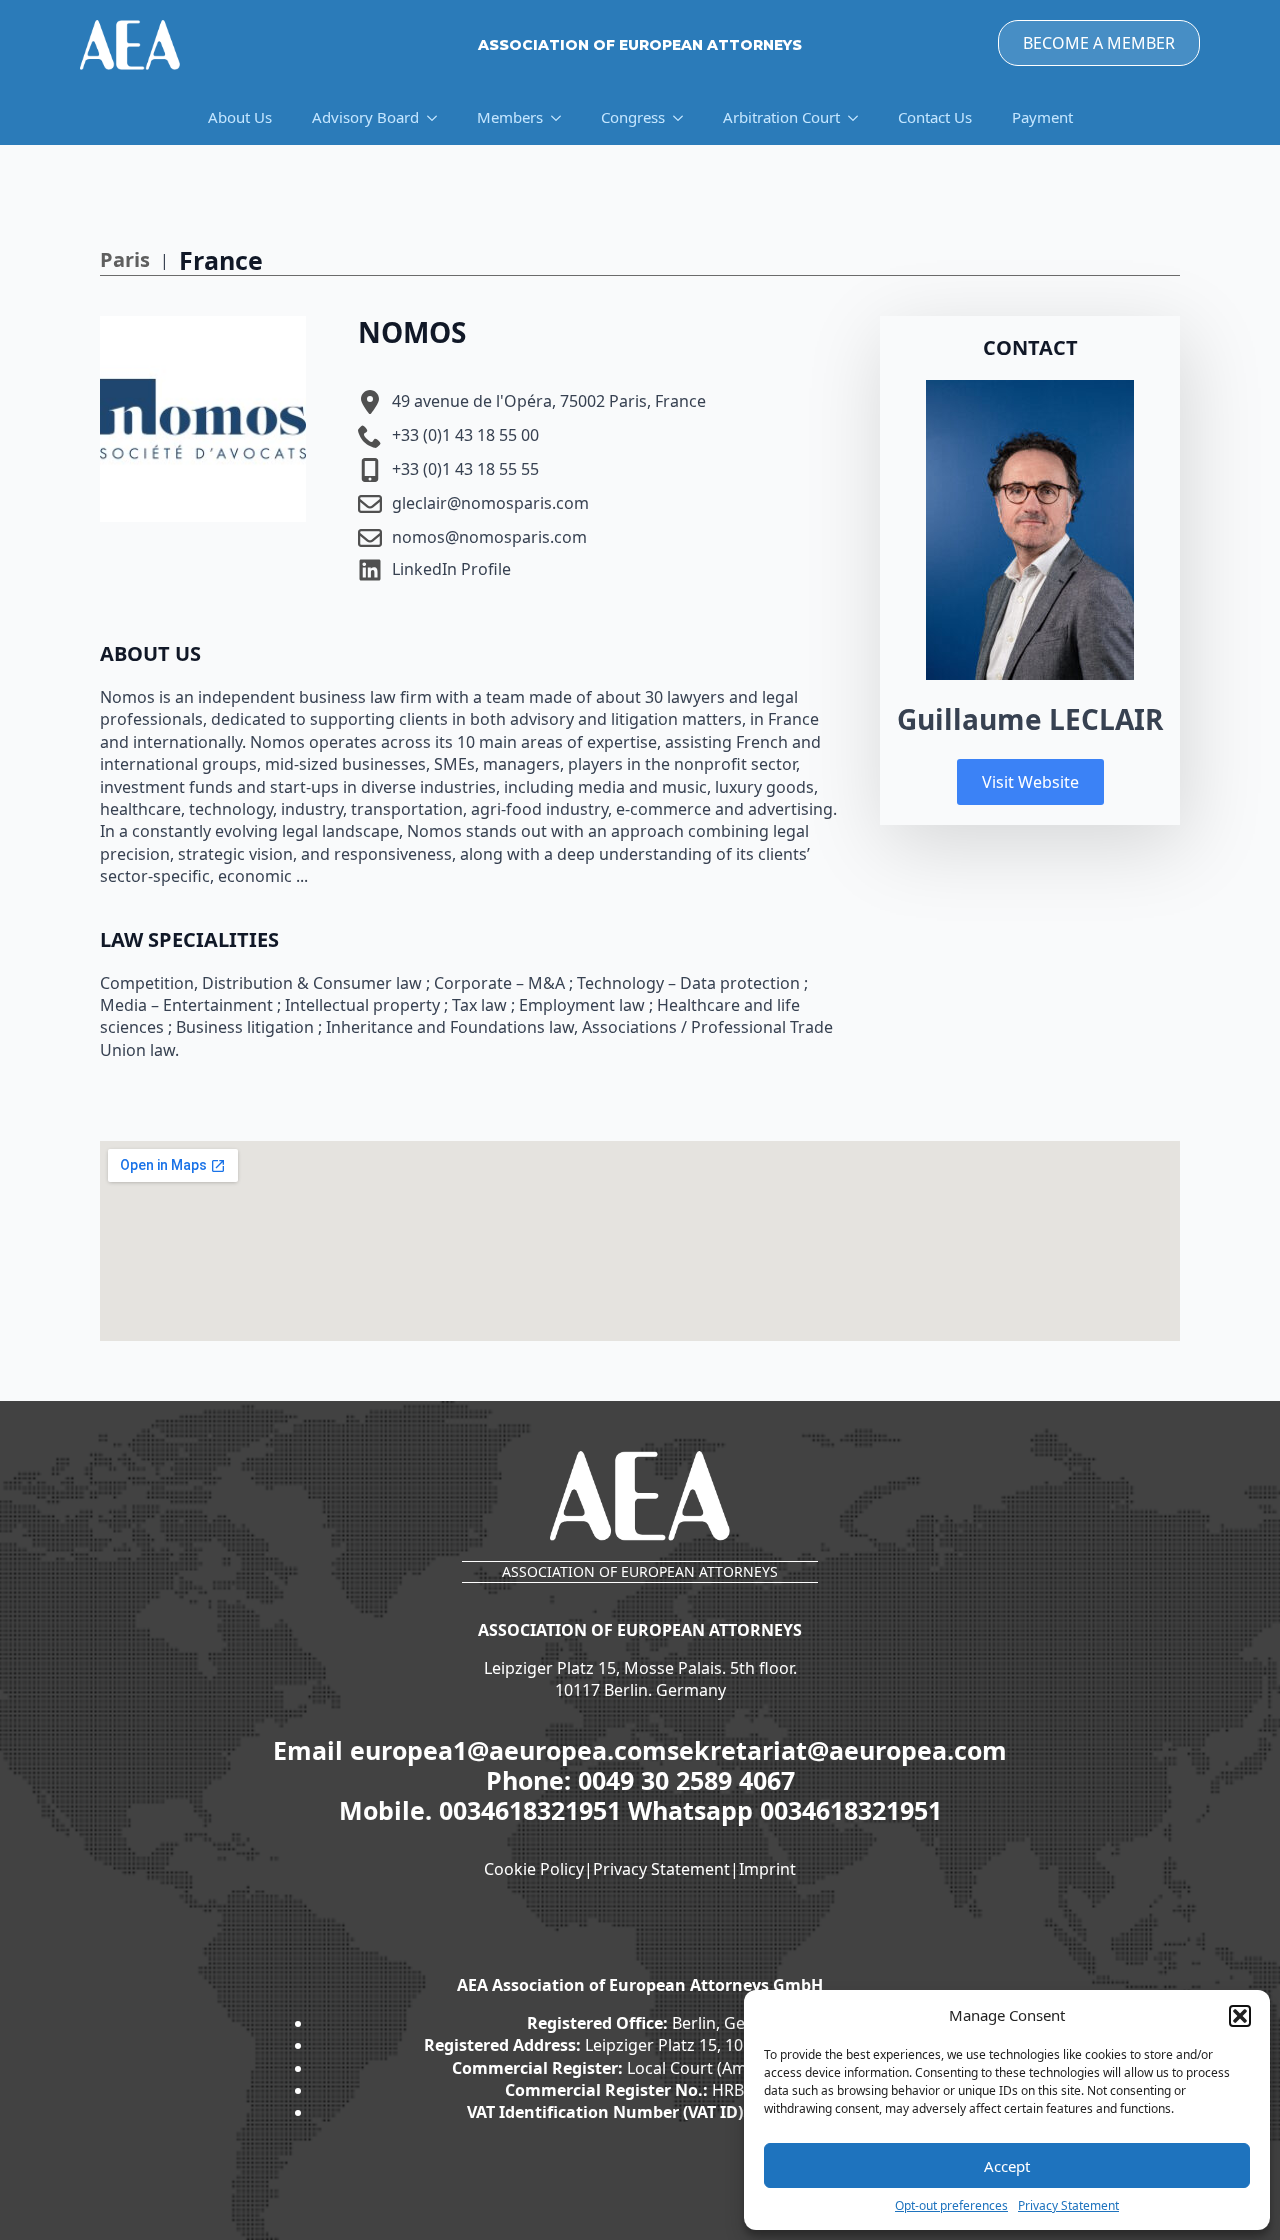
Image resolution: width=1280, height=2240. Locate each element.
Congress (633, 117)
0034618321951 (533, 1810)
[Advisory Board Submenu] (438, 117)
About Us (240, 117)
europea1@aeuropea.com (508, 1750)
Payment (1042, 117)
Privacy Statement (1068, 2206)
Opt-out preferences (951, 2206)
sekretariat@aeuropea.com (837, 1750)
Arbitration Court (781, 117)
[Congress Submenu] (684, 117)
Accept (1007, 2166)
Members (510, 117)
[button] (1240, 2016)
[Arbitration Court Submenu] (859, 117)
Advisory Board (365, 117)
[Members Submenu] (562, 117)
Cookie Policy (534, 1869)
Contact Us (935, 117)
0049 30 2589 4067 (686, 1780)
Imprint (767, 1869)
